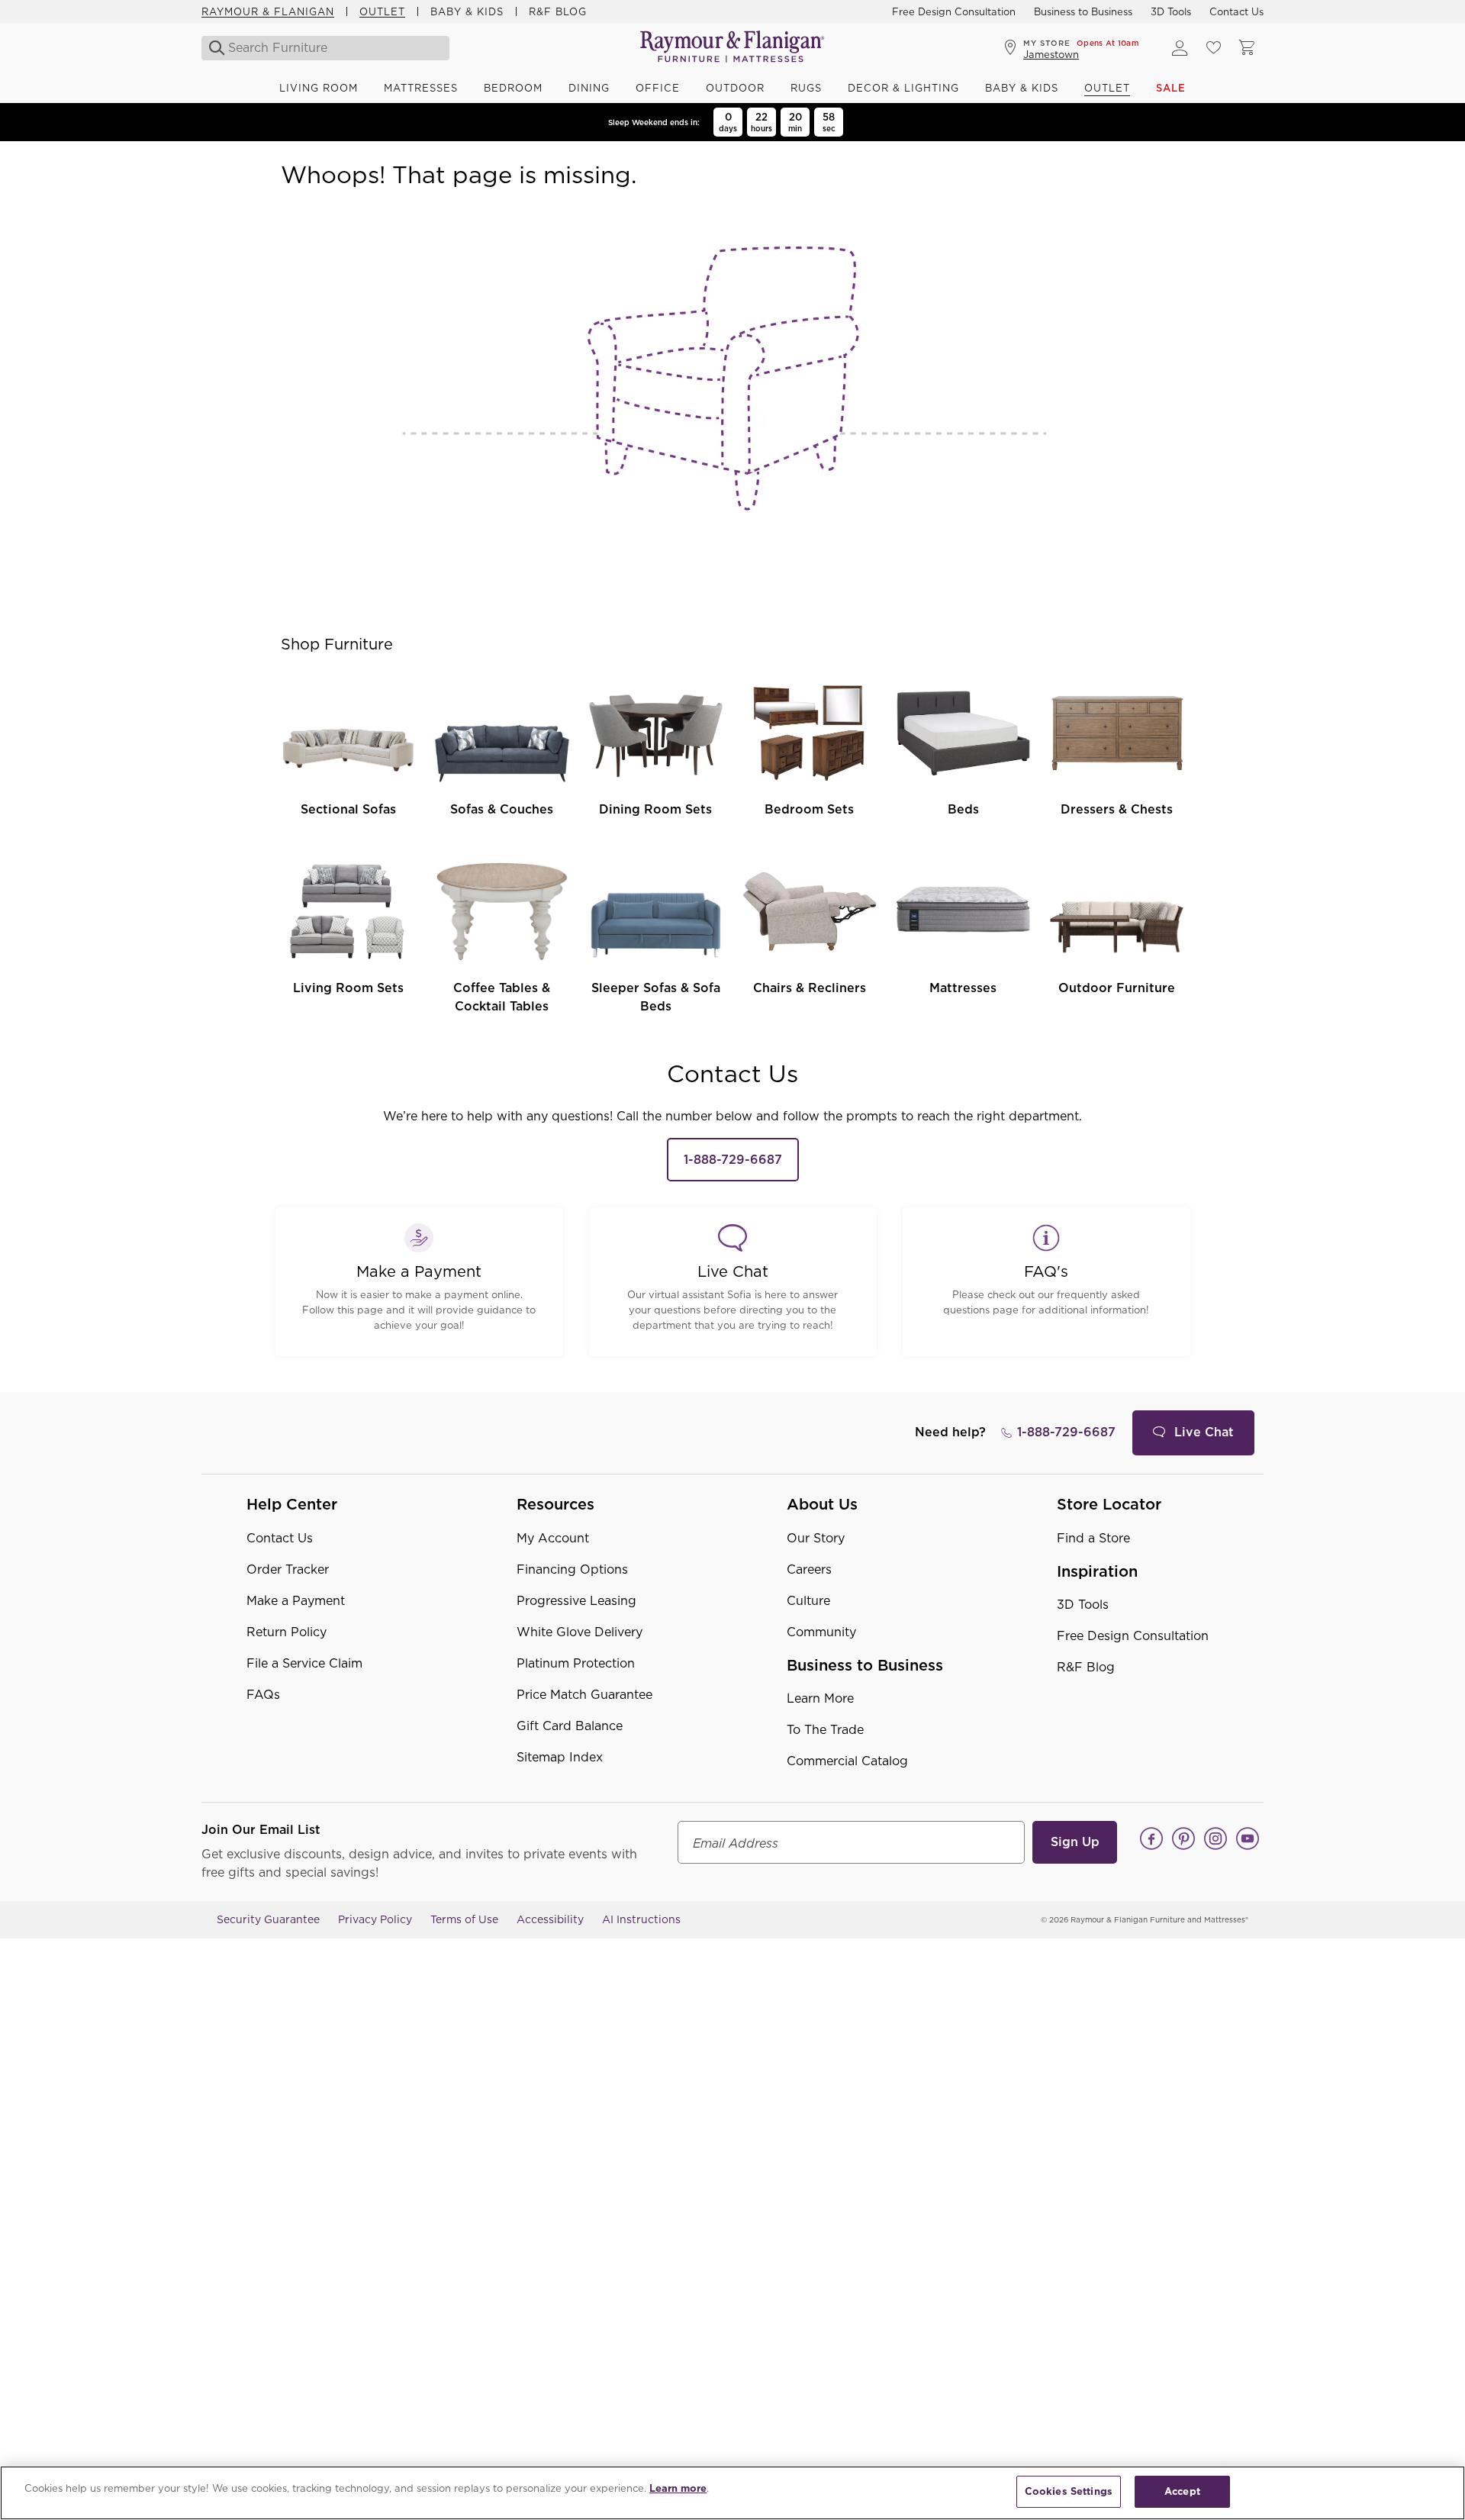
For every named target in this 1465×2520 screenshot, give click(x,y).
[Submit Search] (213, 48)
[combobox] (327, 48)
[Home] (732, 48)
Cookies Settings (1069, 2491)
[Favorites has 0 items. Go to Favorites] (1213, 48)
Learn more (678, 2488)
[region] (732, 2493)
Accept (1182, 2491)
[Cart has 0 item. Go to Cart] (1247, 48)
